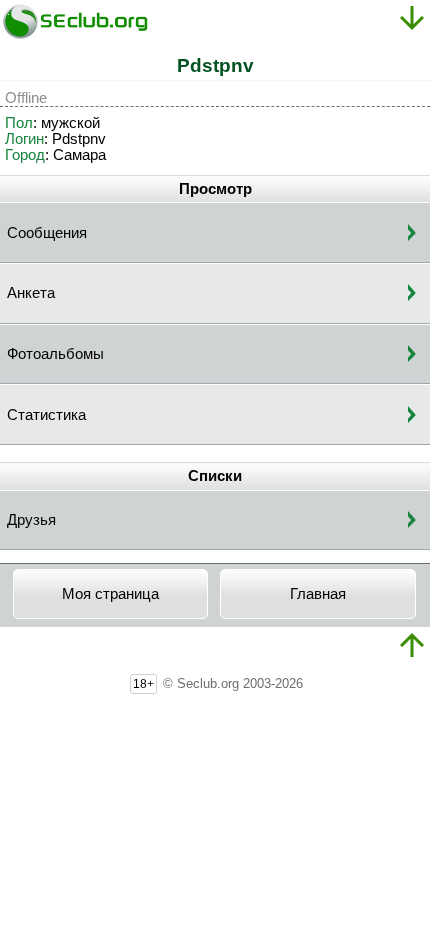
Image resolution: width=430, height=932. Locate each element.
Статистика (46, 415)
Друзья (31, 520)
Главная (318, 594)
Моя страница (110, 594)
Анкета (31, 293)
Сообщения (47, 233)
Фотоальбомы (55, 354)
